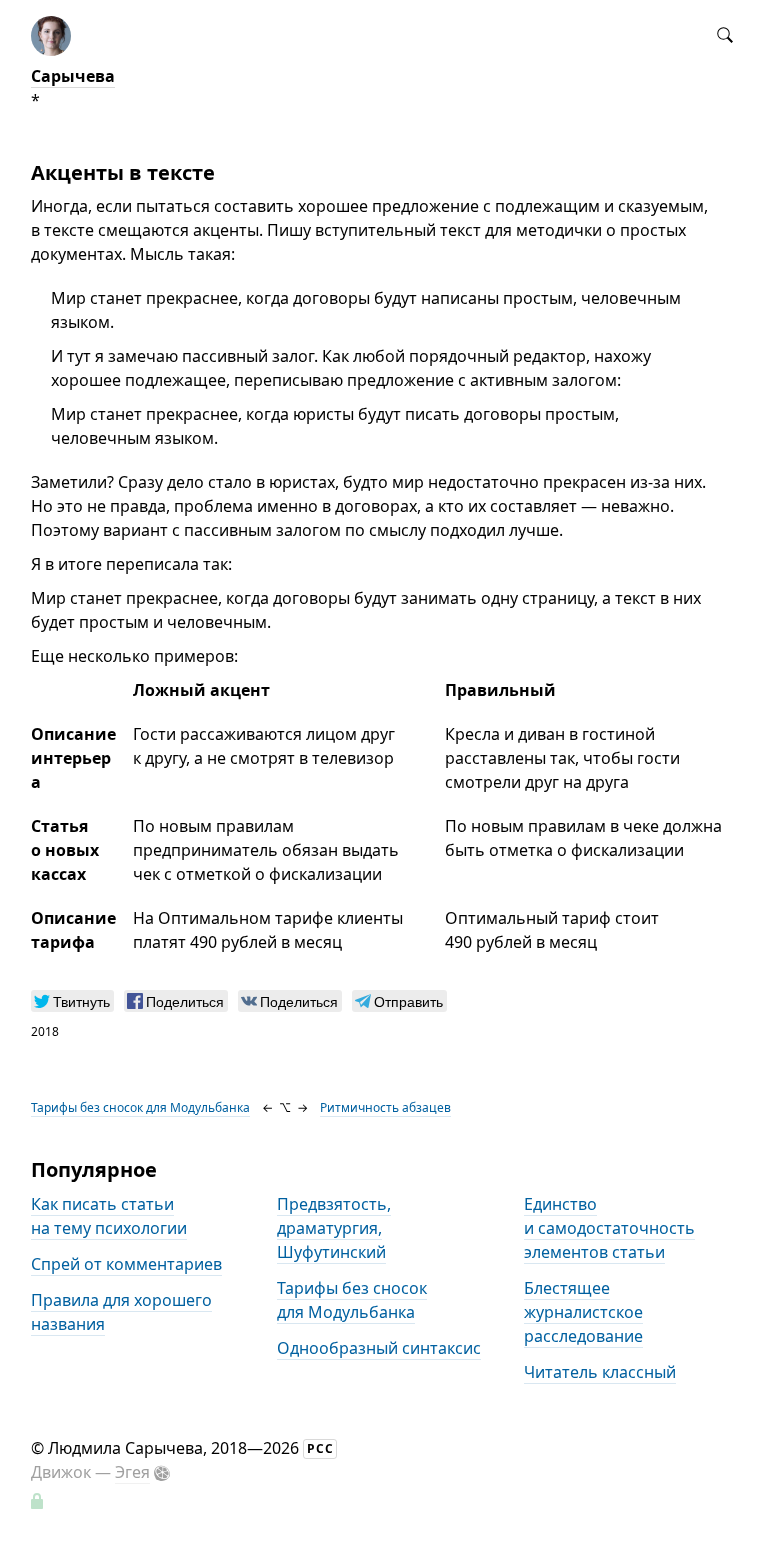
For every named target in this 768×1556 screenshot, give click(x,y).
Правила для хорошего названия (121, 1312)
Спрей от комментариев (126, 1264)
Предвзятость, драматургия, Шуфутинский (334, 1228)
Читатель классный (600, 1372)
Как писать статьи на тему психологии (109, 1216)
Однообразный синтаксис (379, 1348)
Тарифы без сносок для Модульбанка (140, 1107)
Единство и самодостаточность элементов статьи (609, 1228)
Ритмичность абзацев (385, 1107)
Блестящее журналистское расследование (583, 1312)
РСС (320, 1448)
